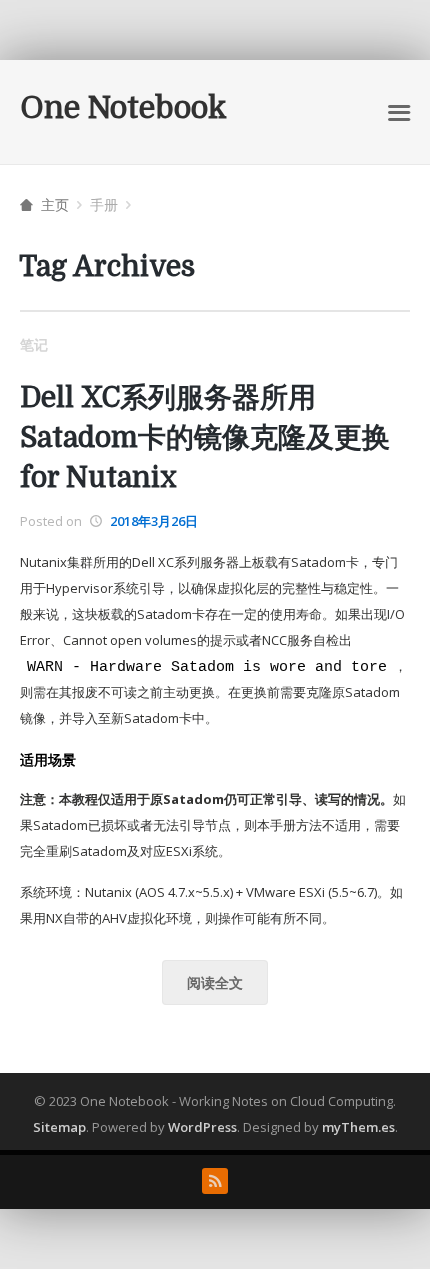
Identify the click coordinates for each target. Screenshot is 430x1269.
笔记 (34, 344)
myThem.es (358, 1127)
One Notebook (123, 108)
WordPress (202, 1127)
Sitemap (59, 1127)
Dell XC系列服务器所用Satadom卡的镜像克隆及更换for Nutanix (205, 438)
